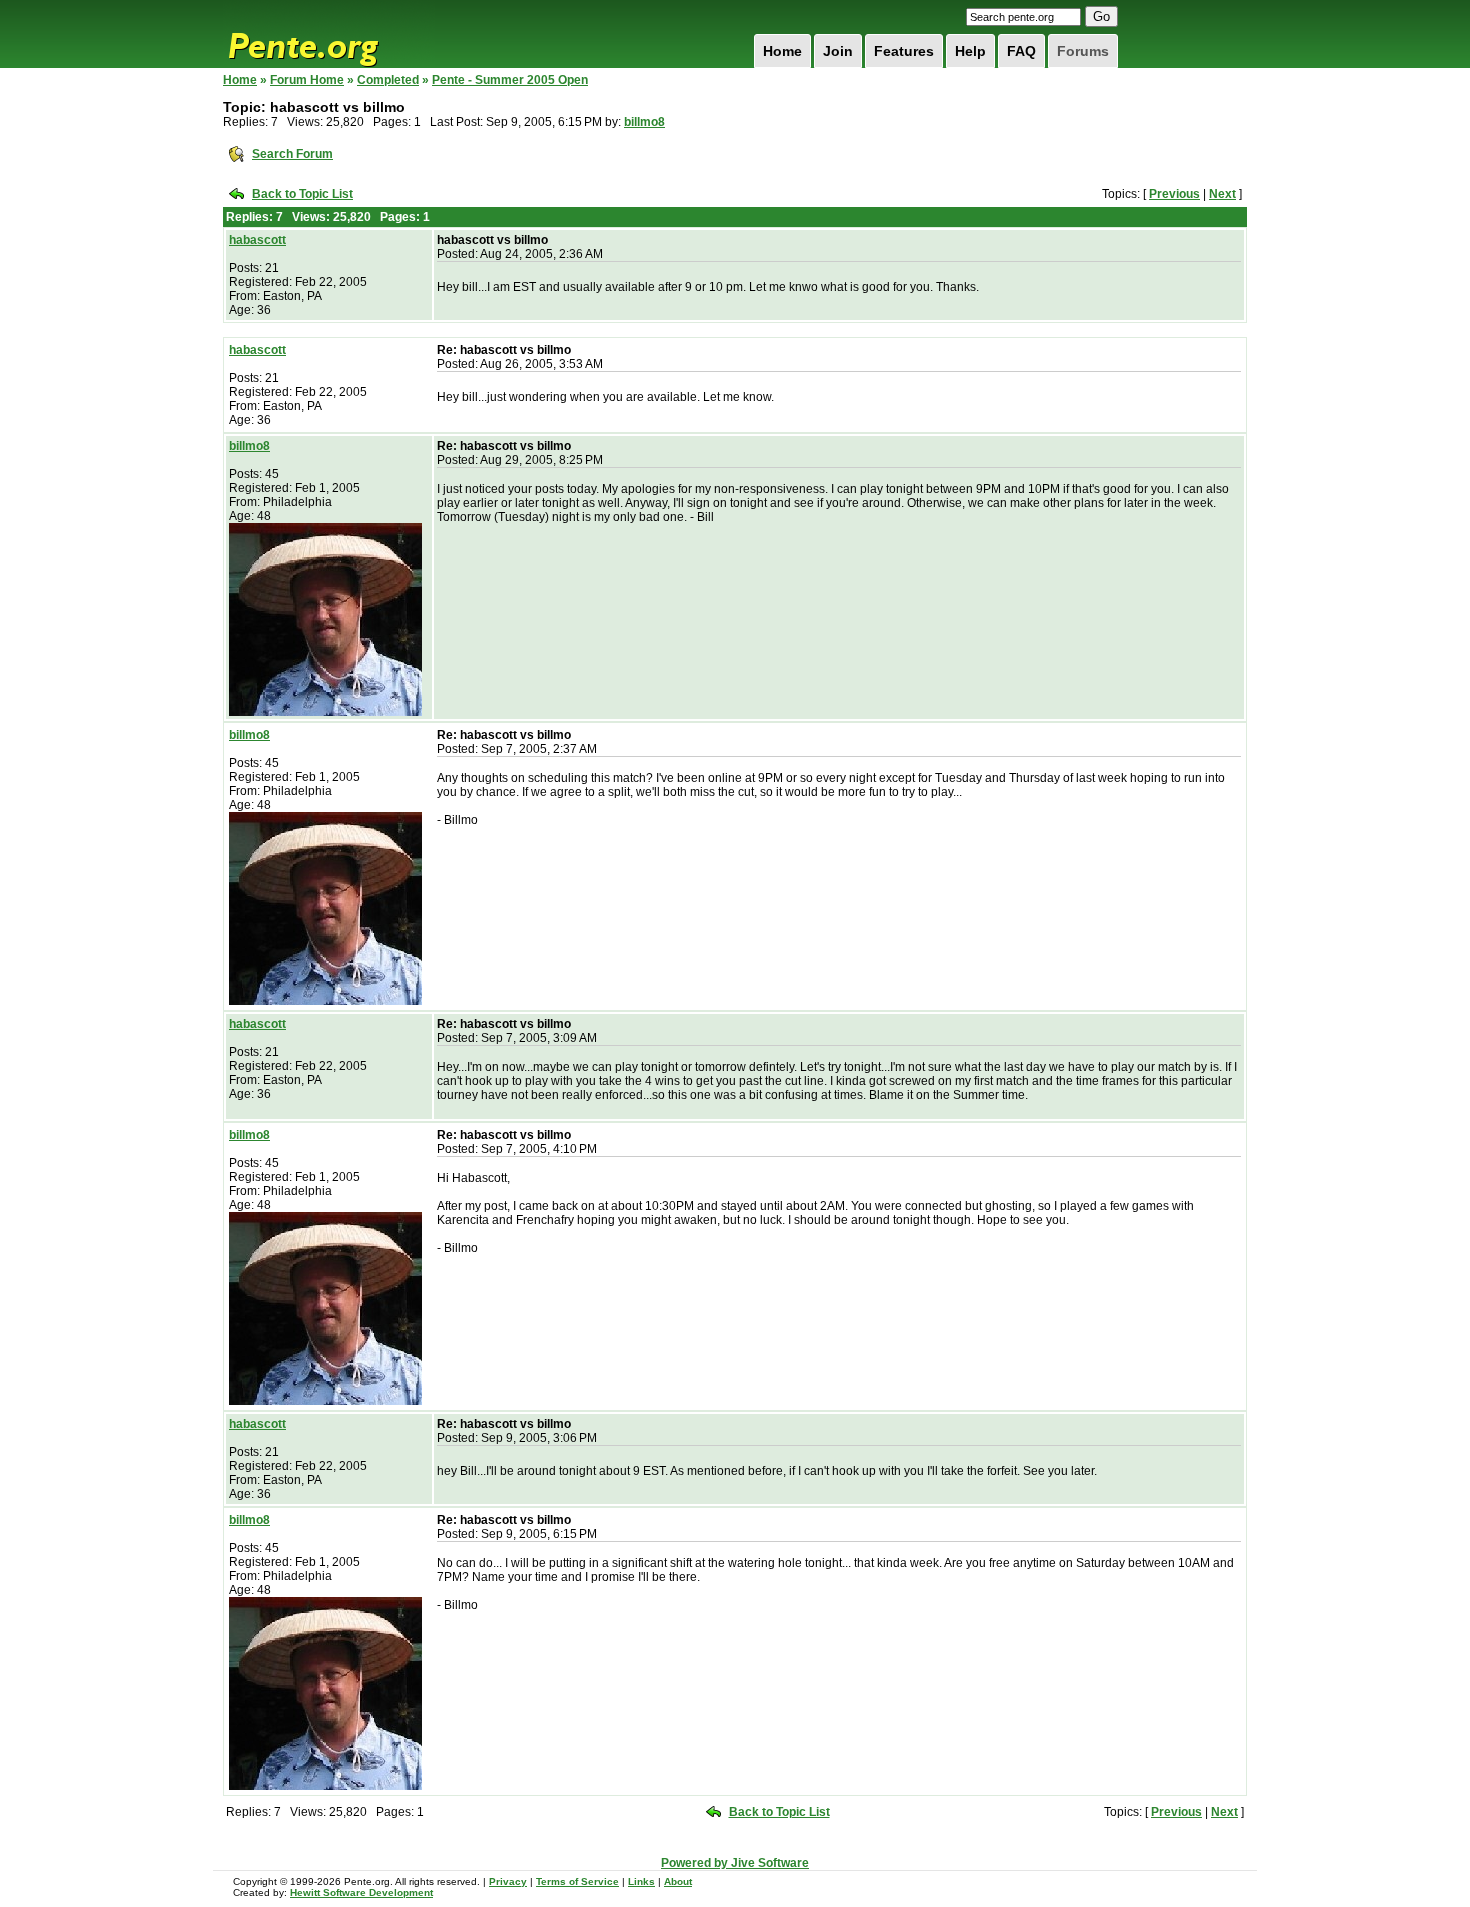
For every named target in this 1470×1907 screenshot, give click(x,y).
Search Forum (292, 154)
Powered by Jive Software (735, 1863)
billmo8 (644, 122)
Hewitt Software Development (361, 1892)
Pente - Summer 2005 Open (510, 80)
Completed (388, 80)
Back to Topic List (302, 194)
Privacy (508, 1881)
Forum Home (307, 80)
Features (904, 51)
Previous (1174, 194)
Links (641, 1881)
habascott (257, 240)
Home (782, 51)
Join (838, 51)
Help (970, 51)
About (678, 1881)
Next (1222, 194)
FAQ (1021, 51)
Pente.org (329, 34)
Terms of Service (577, 1881)
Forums (1083, 51)
